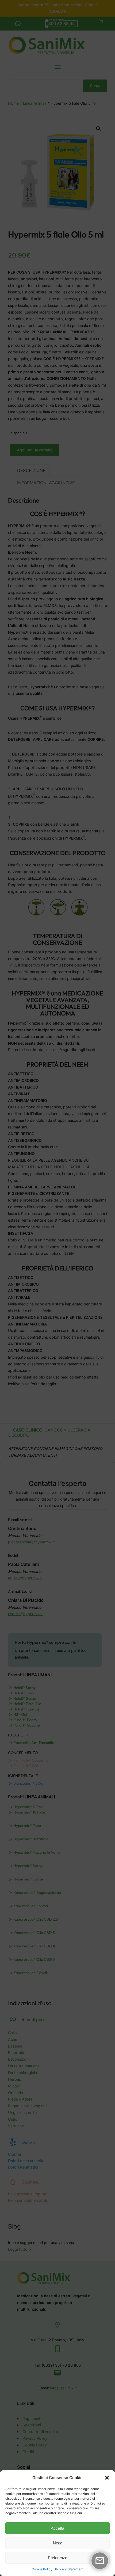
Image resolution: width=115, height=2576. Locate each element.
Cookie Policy (42, 2569)
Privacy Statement (69, 2569)
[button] (107, 2478)
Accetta (57, 2528)
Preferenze (57, 2558)
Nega (58, 2543)
